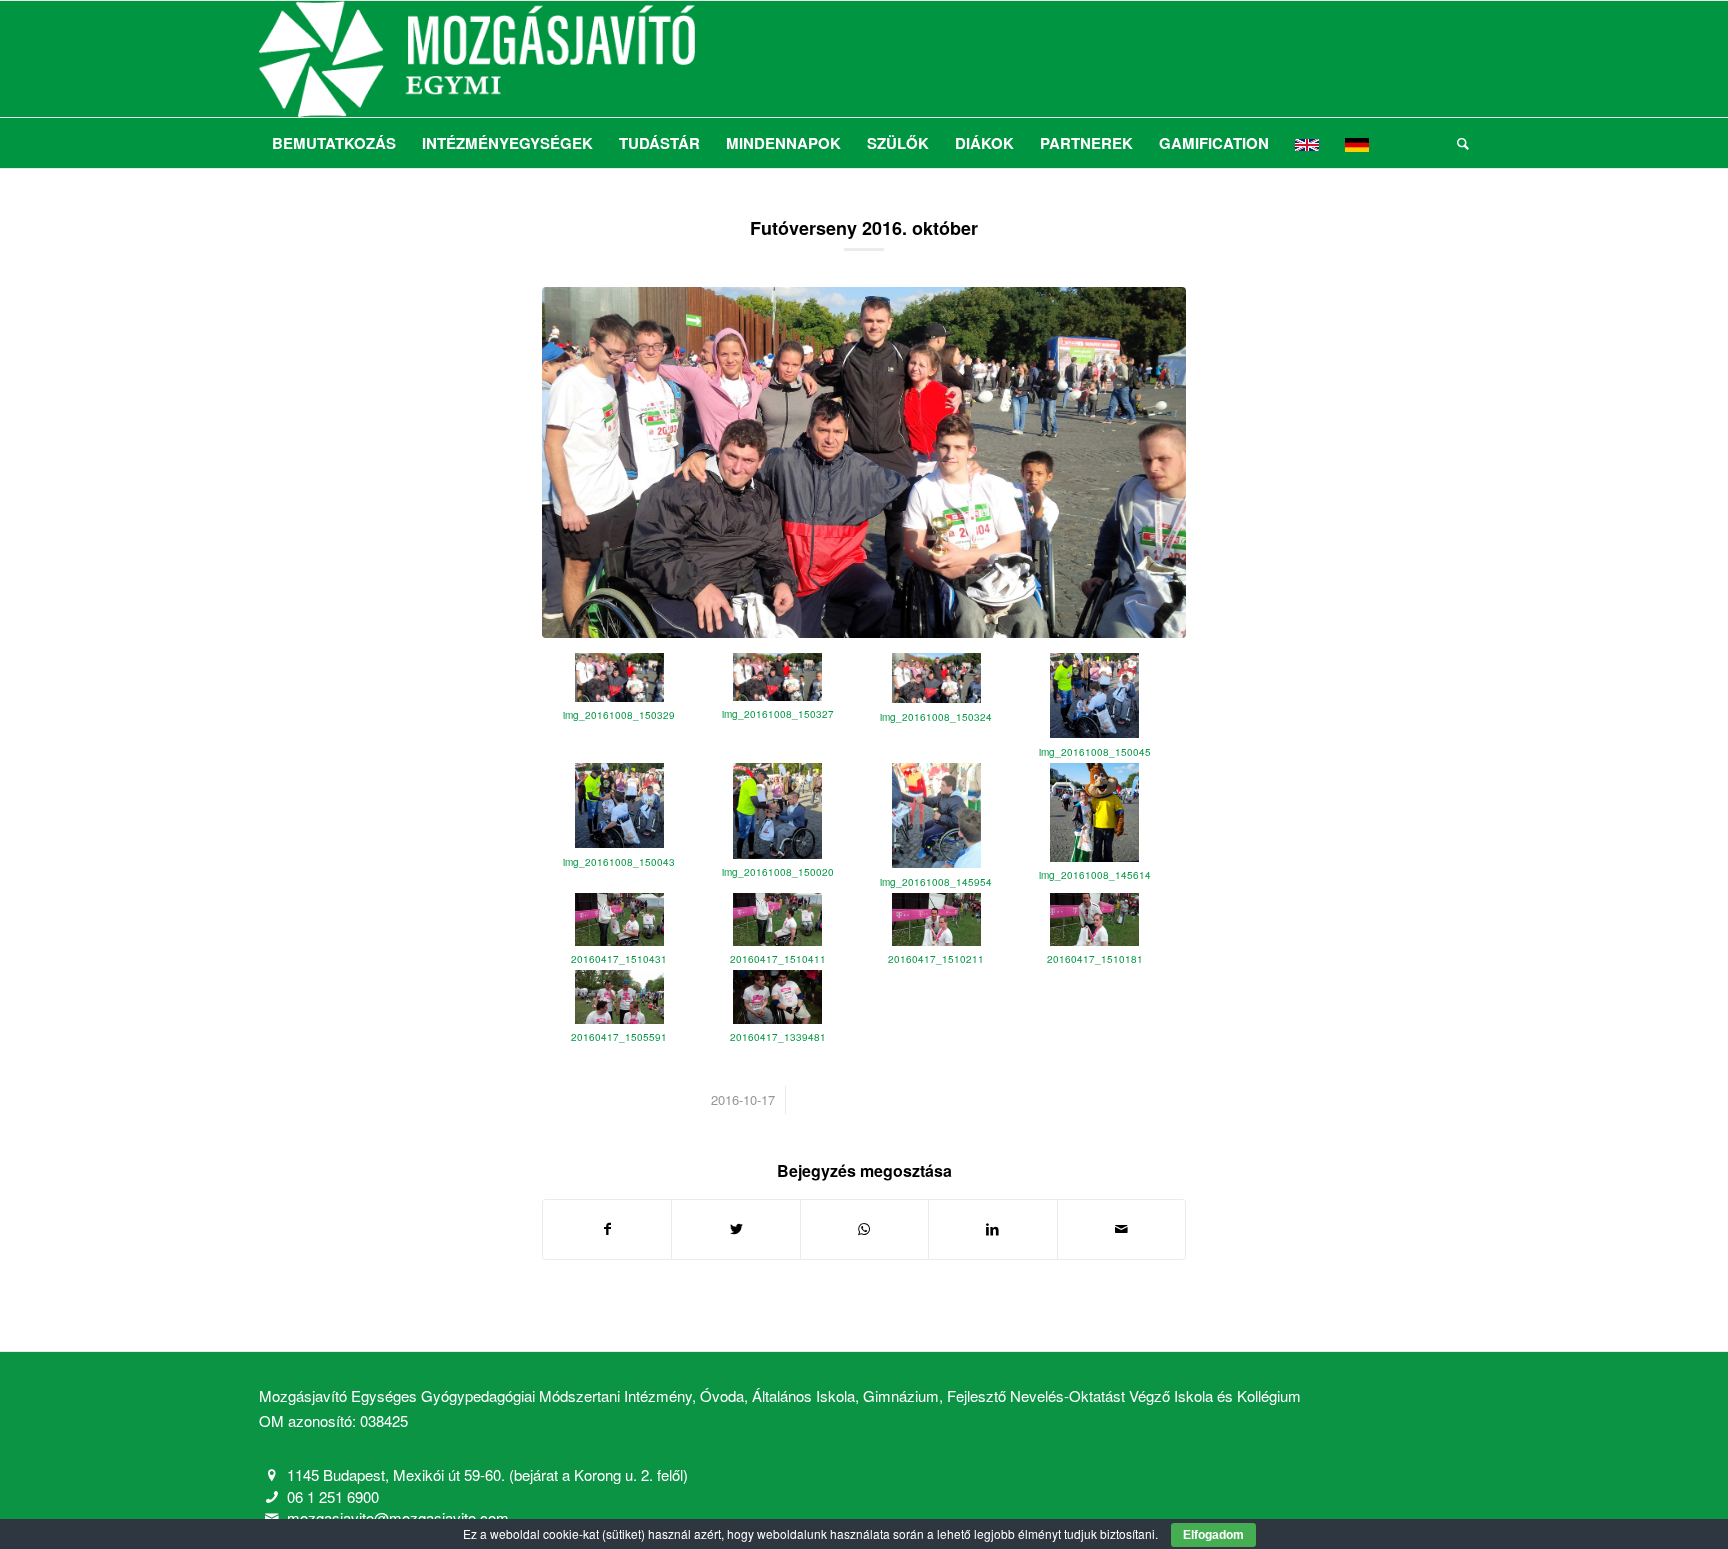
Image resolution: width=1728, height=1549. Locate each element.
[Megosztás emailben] (1121, 1229)
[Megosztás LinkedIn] (992, 1229)
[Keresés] (1456, 143)
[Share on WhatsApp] (864, 1229)
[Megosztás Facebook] (607, 1229)
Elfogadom (1213, 1535)
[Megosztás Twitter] (735, 1229)
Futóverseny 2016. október (864, 228)
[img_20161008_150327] (864, 462)
